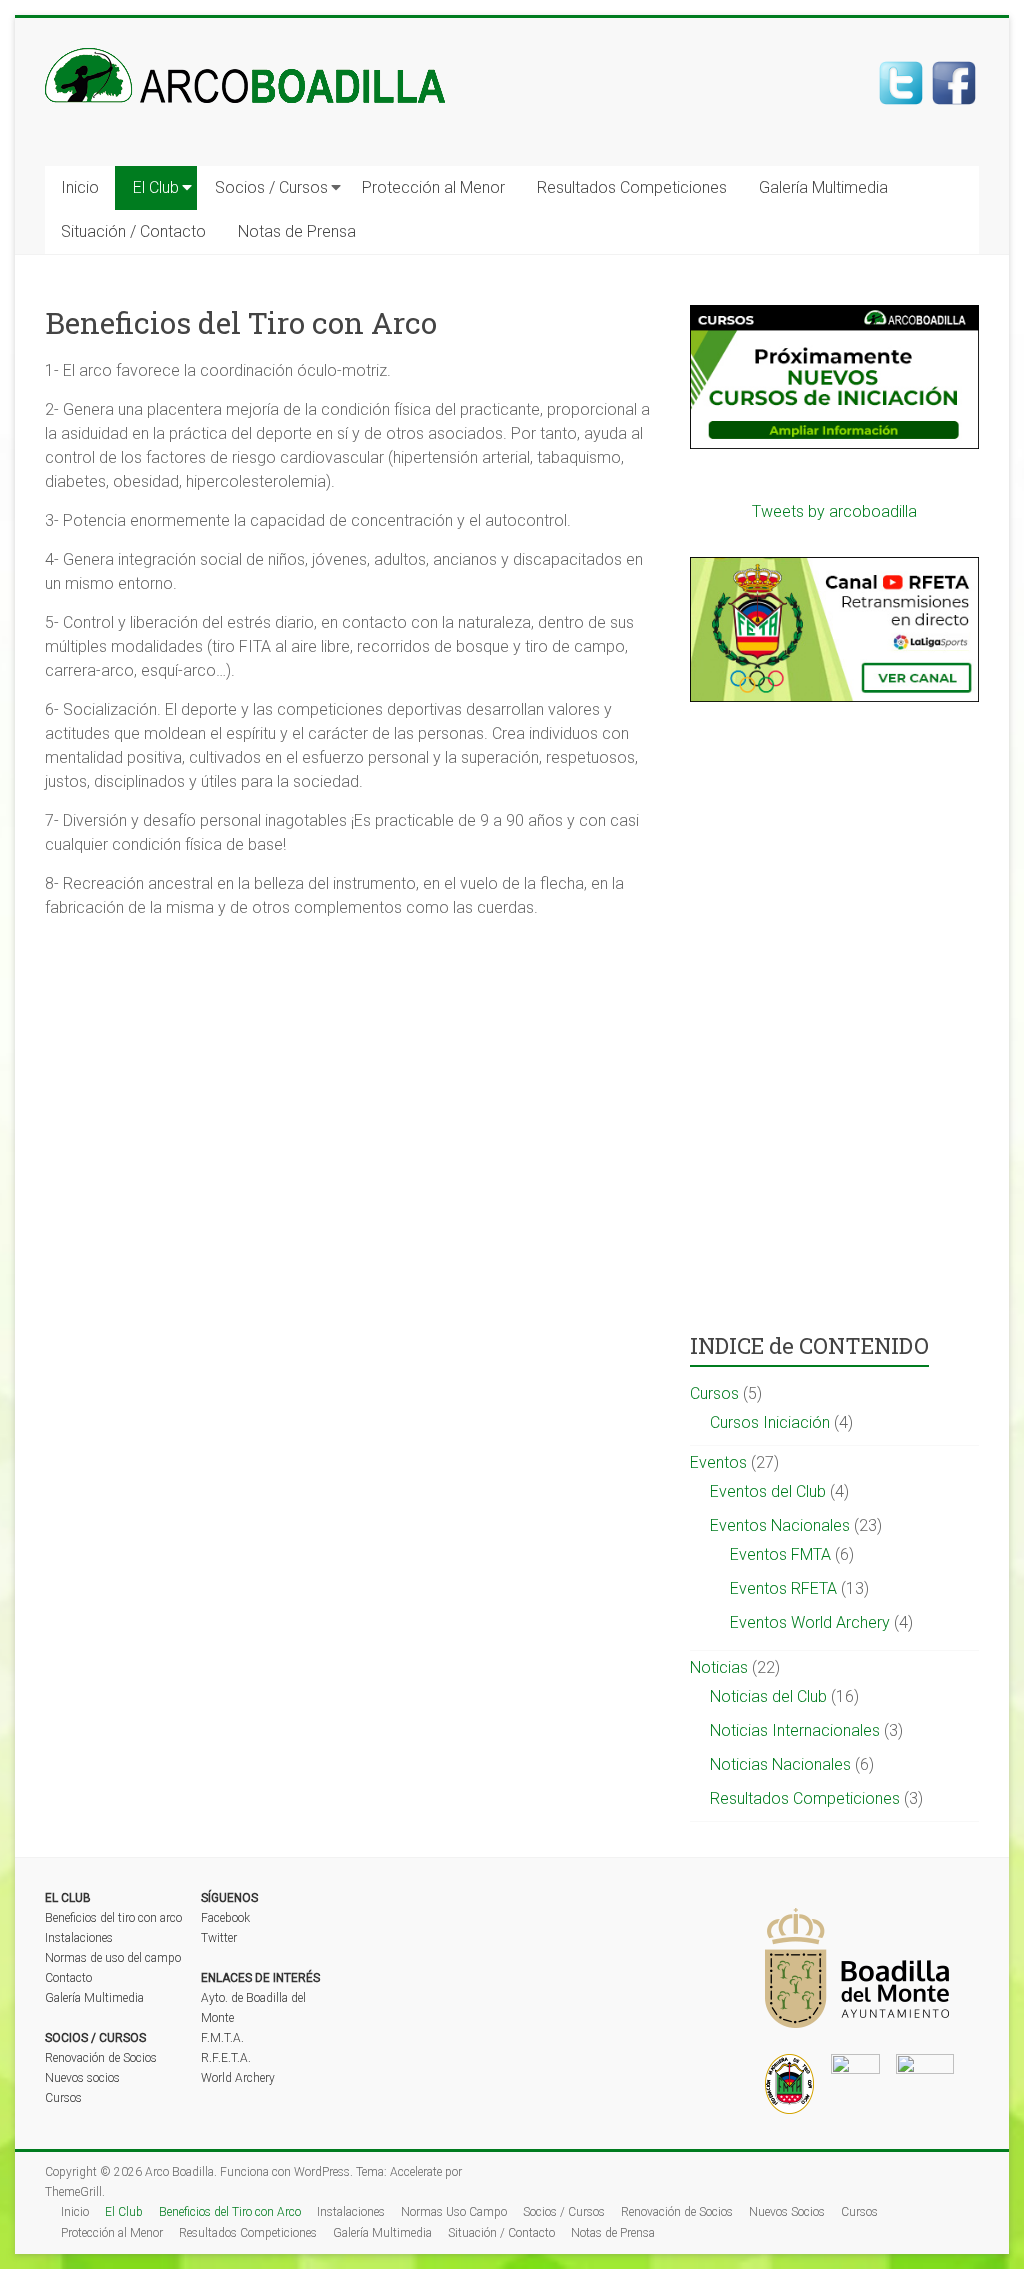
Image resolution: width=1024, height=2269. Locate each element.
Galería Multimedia (823, 187)
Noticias (719, 1667)
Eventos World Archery (810, 1622)
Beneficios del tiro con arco (113, 1918)
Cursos (714, 1393)
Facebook (225, 1918)
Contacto (68, 1978)
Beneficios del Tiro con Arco (230, 2212)
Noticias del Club (768, 1696)
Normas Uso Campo (454, 2212)
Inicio (80, 187)
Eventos (718, 1462)
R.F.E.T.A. (226, 2058)
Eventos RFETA (783, 1588)
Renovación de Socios (101, 2058)
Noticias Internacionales (795, 1730)
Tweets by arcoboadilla (834, 511)
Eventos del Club (768, 1491)
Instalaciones (79, 1938)
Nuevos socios (82, 2078)
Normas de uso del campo (113, 1958)
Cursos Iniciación (770, 1422)
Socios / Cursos (271, 187)
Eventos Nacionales (780, 1525)
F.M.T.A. (222, 2038)
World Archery (238, 2078)
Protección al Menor (433, 187)
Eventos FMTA (780, 1554)
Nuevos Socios (787, 2212)
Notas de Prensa (297, 231)
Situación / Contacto (133, 231)
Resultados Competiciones (632, 187)
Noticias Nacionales (780, 1764)
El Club (156, 187)
